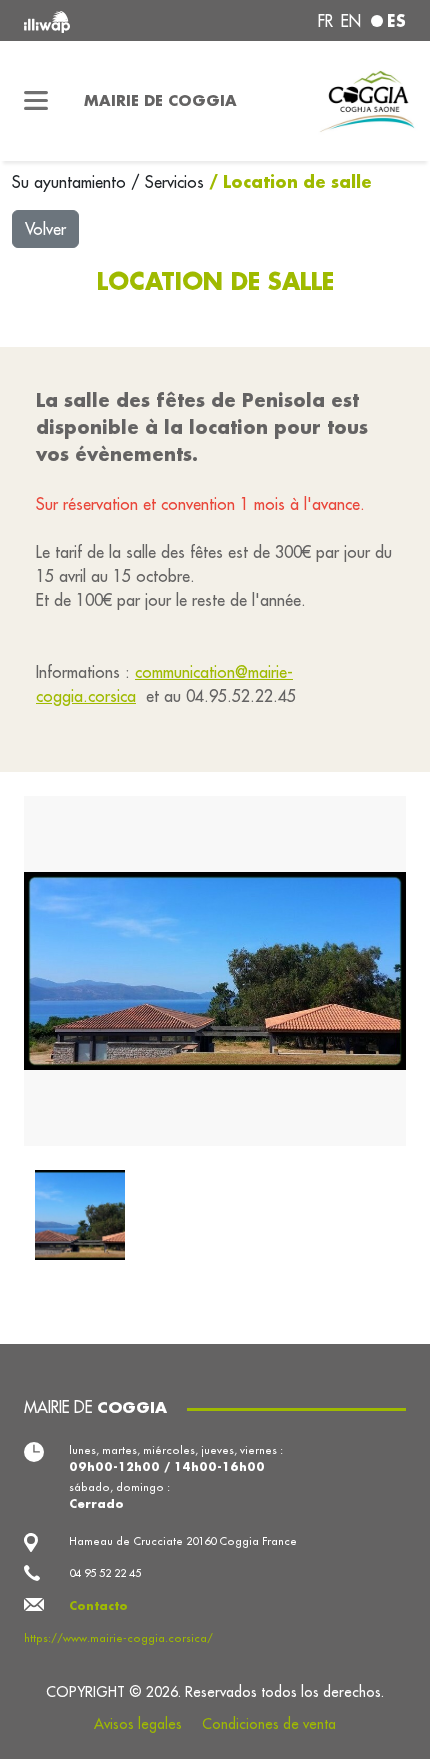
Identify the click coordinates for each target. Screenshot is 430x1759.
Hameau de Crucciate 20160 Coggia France (183, 1541)
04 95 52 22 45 (105, 1573)
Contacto (98, 1605)
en (351, 21)
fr (325, 21)
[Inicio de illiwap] (96, 20)
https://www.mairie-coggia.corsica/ (118, 1638)
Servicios (177, 182)
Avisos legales (138, 1724)
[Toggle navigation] (36, 101)
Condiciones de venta (269, 1724)
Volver (45, 229)
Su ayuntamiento (71, 182)
